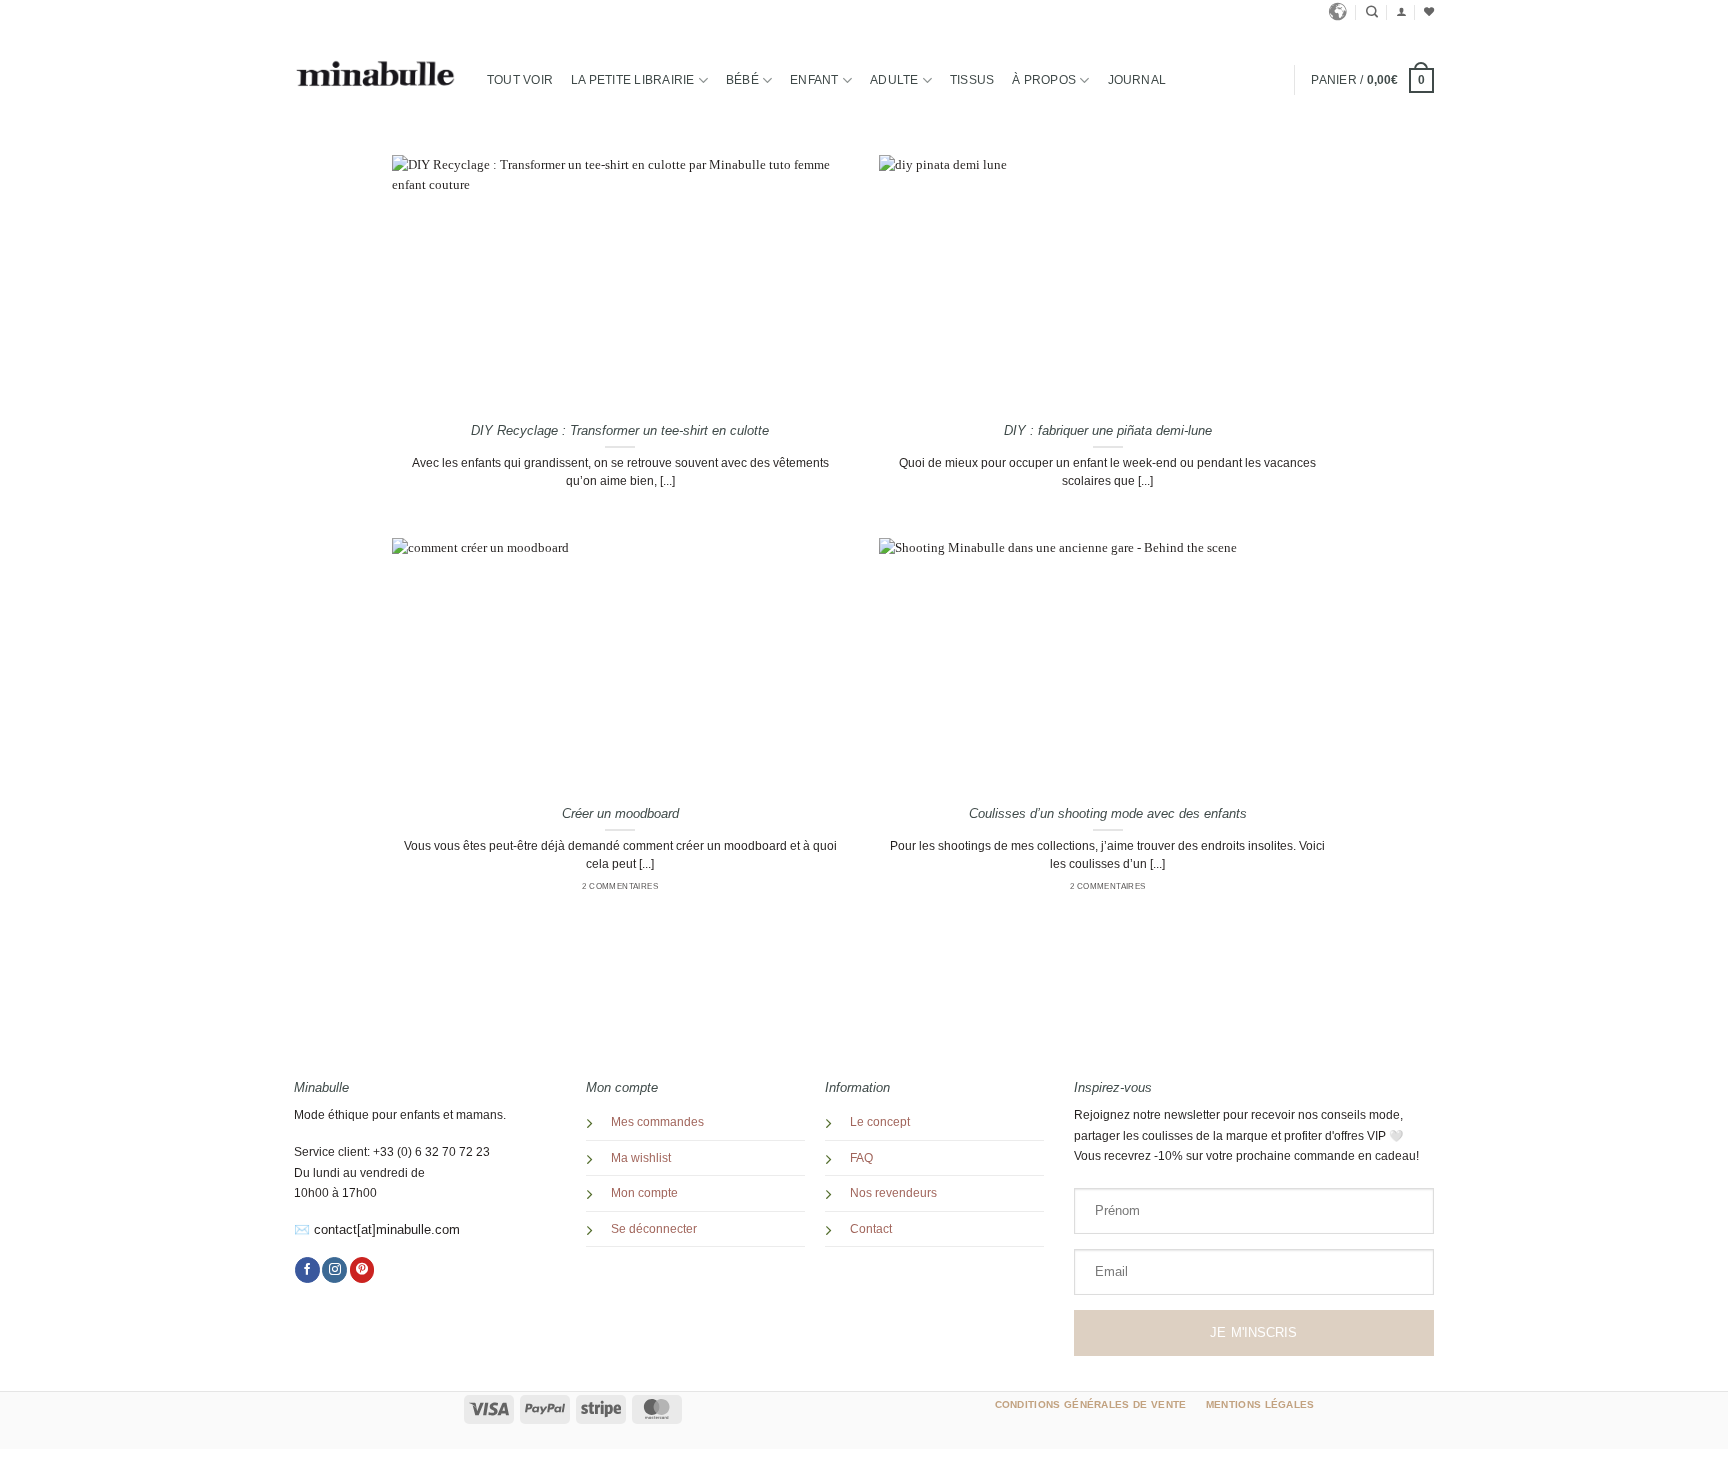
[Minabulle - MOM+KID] (375, 74)
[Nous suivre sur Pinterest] (362, 1270)
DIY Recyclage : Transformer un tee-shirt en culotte (620, 430)
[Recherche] (1372, 12)
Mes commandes (657, 1122)
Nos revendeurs (893, 1193)
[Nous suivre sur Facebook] (307, 1270)
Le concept (880, 1122)
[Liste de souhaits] (1429, 12)
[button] (1401, 12)
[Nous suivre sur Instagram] (334, 1270)
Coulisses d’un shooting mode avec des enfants (1108, 813)
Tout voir (520, 80)
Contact (871, 1229)
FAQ (861, 1158)
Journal (1137, 80)
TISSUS (972, 80)
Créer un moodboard (620, 813)
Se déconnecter (654, 1229)
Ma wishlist (641, 1158)
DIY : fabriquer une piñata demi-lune (1108, 430)
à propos (1044, 80)
